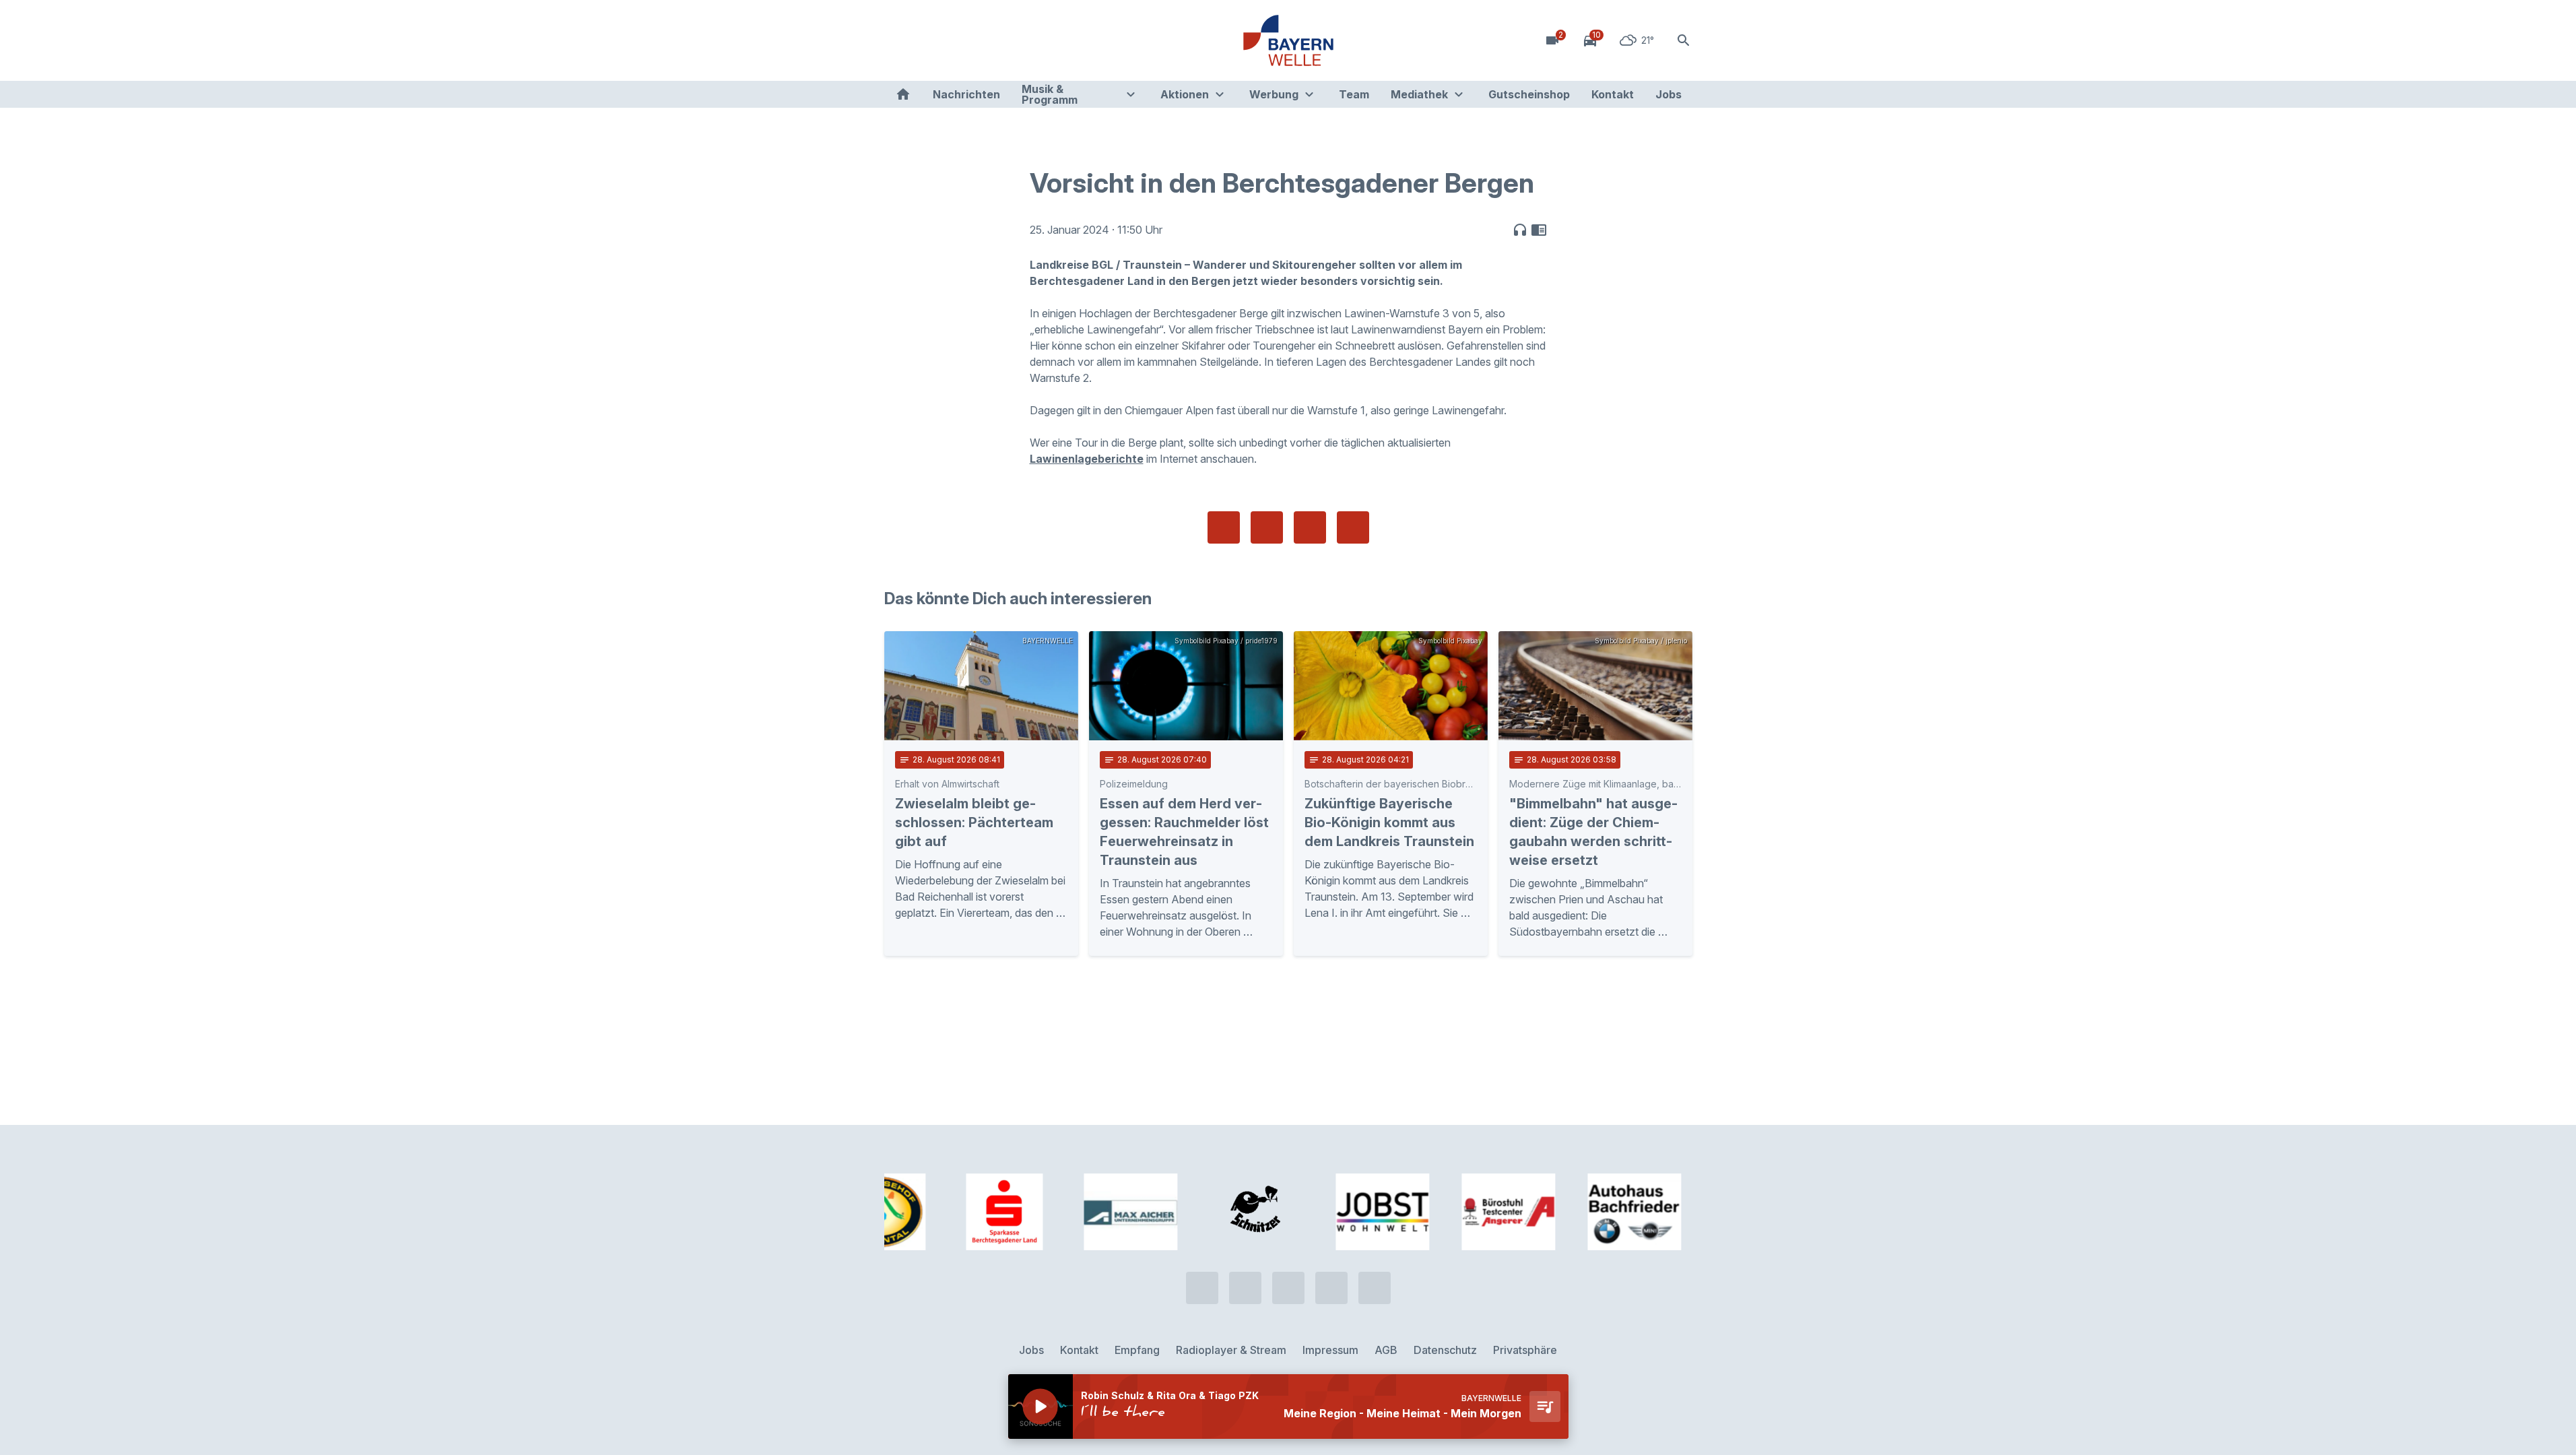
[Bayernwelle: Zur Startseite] (1288, 40)
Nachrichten (966, 94)
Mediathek (1419, 94)
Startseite (903, 94)
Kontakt (1613, 94)
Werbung (1274, 94)
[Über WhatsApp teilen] (1310, 527)
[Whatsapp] (925, 40)
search (1684, 40)
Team (1354, 94)
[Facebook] (952, 40)
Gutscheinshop (1529, 94)
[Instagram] (979, 40)
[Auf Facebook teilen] (1224, 527)
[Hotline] (898, 40)
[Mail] (1005, 40)
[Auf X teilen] (1267, 527)
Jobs (1669, 94)
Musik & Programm (1050, 94)
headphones (1520, 230)
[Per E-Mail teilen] (1353, 527)
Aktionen (1185, 94)
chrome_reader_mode (1539, 230)
